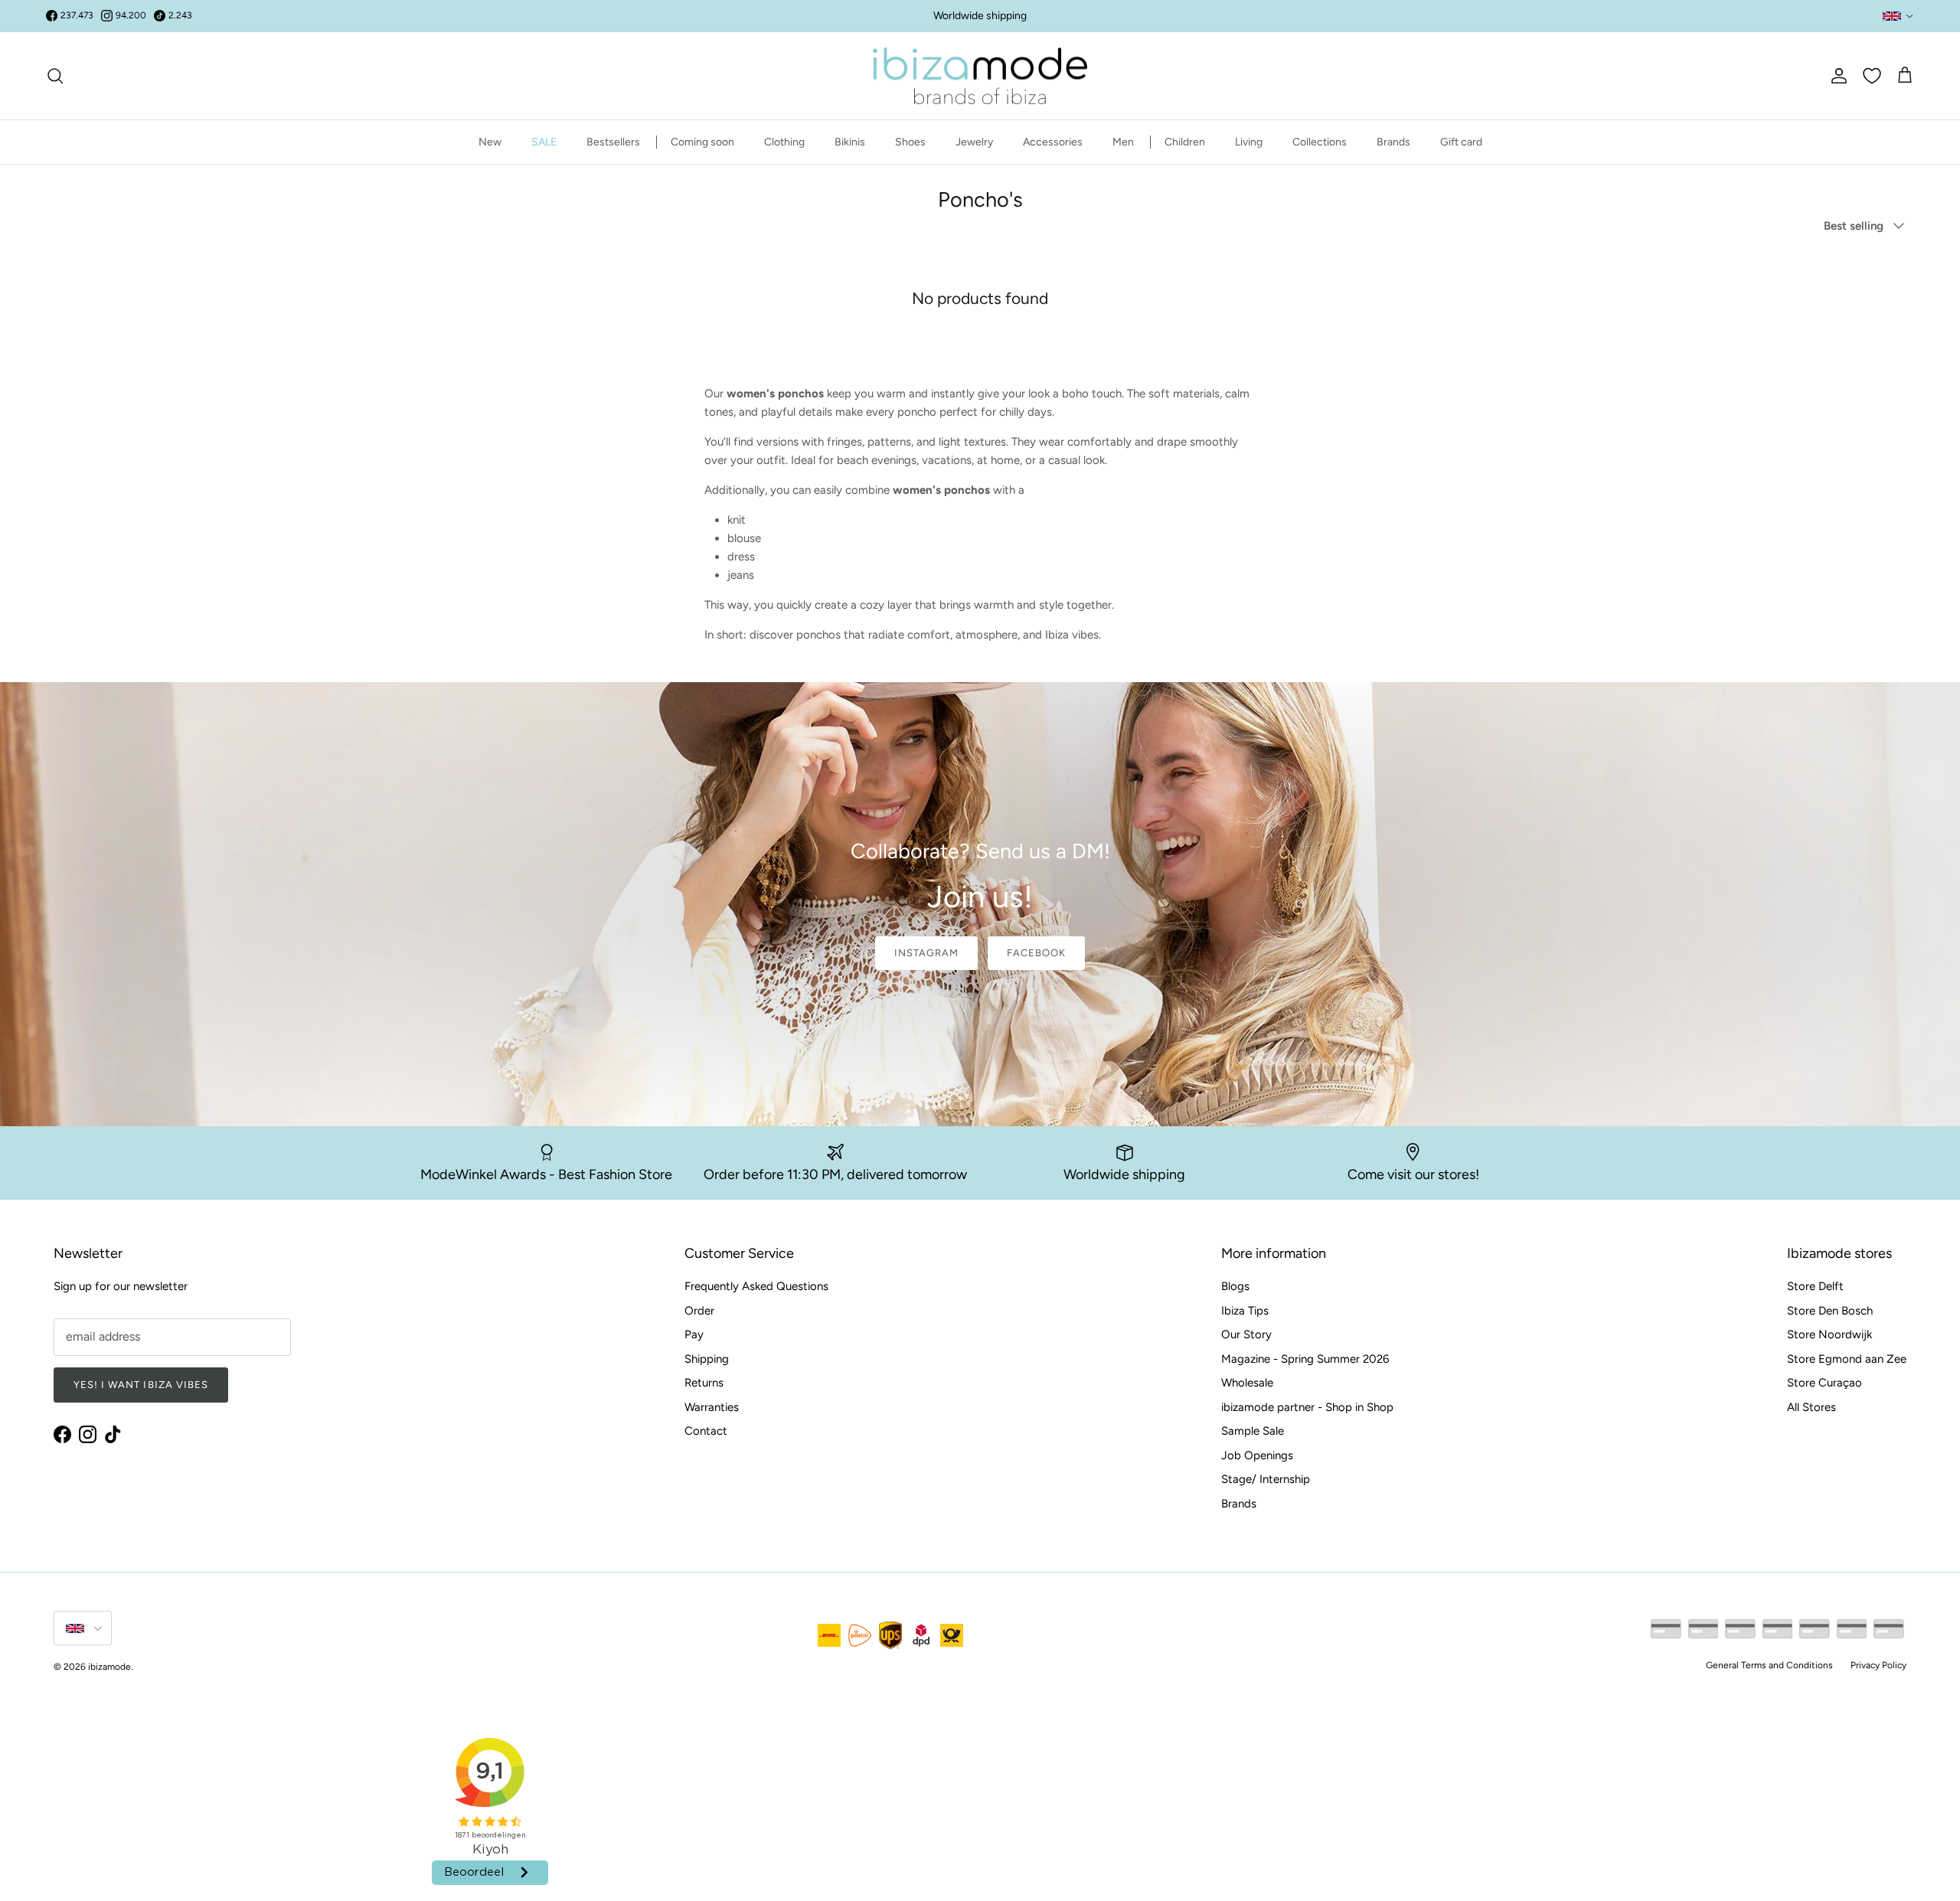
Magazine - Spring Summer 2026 (1305, 1359)
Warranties (712, 1407)
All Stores (1811, 1407)
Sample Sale (1253, 1431)
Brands (1393, 142)
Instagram (926, 953)
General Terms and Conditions (1769, 1665)
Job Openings (1257, 1455)
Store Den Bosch (1830, 1311)
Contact (706, 1431)
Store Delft (1815, 1286)
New (490, 142)
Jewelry (974, 142)
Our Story (1246, 1334)
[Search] (55, 76)
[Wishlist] (1872, 76)
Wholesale (1247, 1383)
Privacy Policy (1878, 1665)
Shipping (707, 1359)
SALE (544, 142)
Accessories (1053, 142)
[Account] (1836, 76)
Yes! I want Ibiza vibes (141, 1385)
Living (1249, 142)
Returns (704, 1383)
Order (699, 1311)
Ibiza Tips (1245, 1311)
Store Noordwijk (1829, 1334)
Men (1123, 142)
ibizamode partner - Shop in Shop (1307, 1407)
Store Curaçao (1824, 1383)
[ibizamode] (980, 76)
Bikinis (850, 142)
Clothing (784, 142)
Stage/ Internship (1266, 1479)
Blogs (1235, 1286)
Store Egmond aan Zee (1847, 1359)
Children (1185, 142)
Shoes (910, 142)
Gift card (1461, 142)
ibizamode (109, 1667)
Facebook (1036, 953)
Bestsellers (613, 142)
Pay (694, 1334)
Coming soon (702, 142)
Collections (1320, 142)
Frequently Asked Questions (756, 1286)
